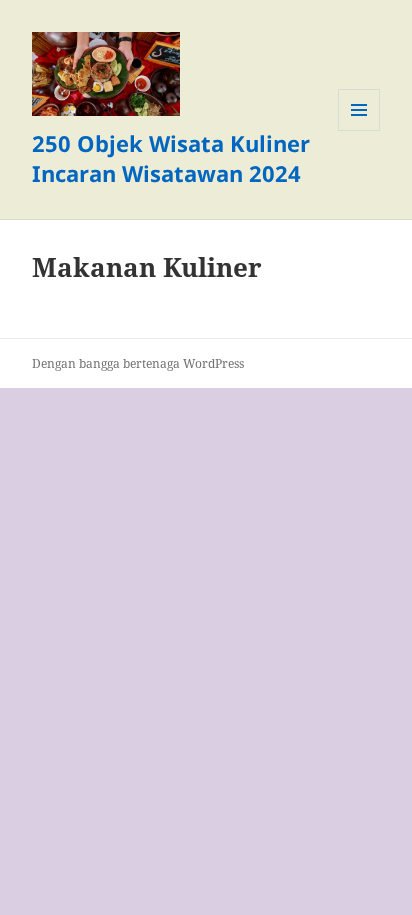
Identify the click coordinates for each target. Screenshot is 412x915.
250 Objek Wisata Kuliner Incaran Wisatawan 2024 (171, 158)
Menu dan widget (359, 130)
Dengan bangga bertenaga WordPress (138, 363)
